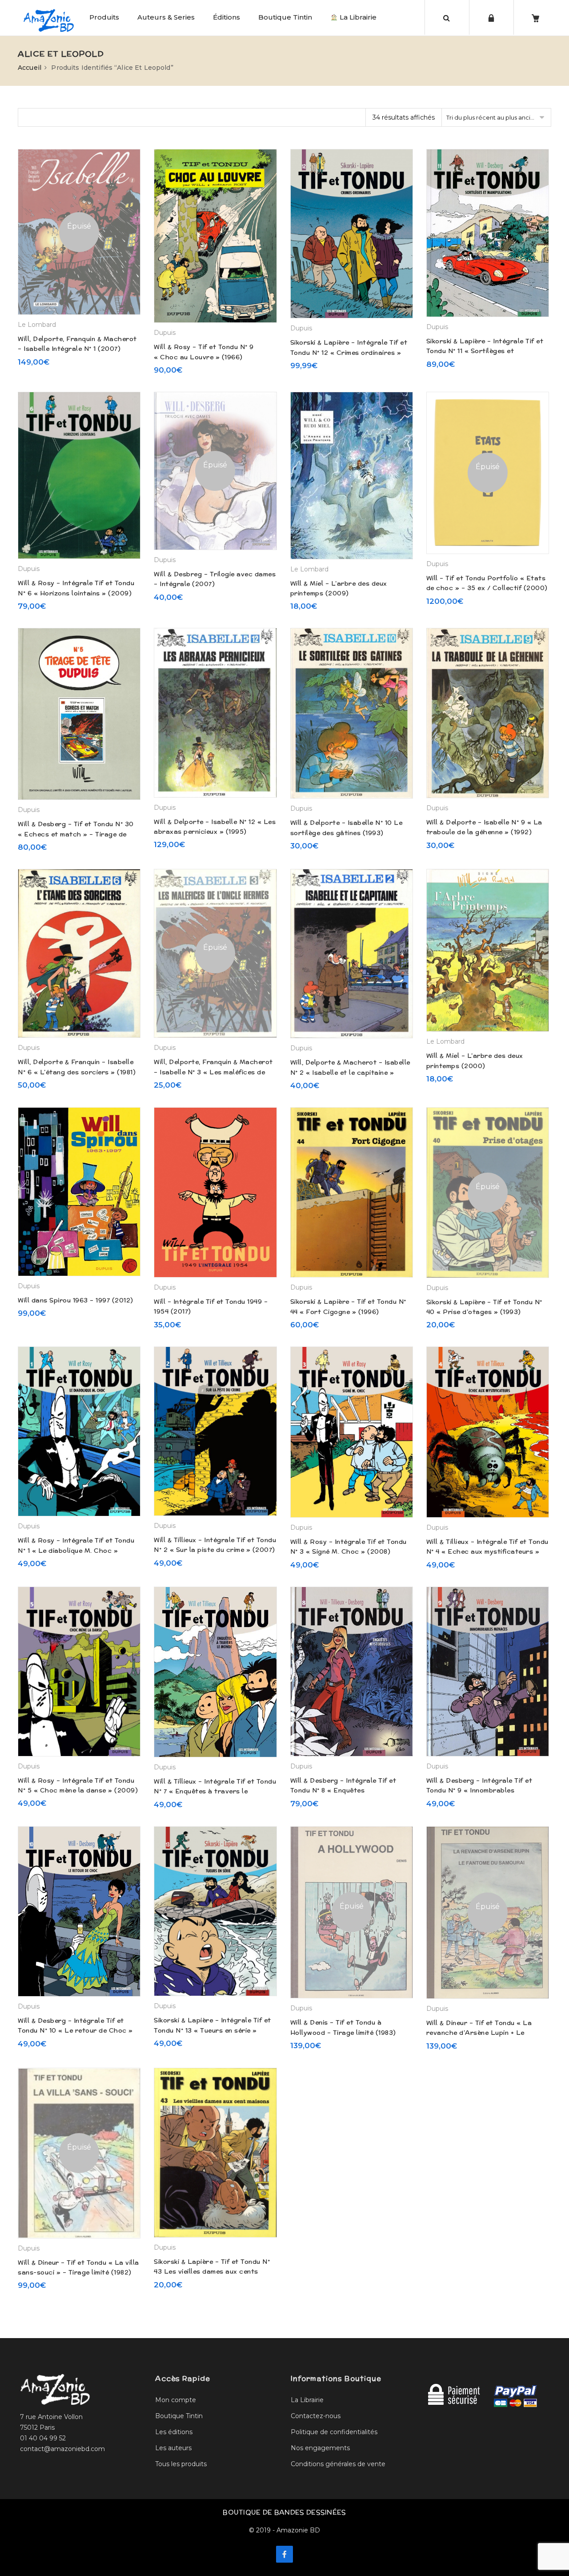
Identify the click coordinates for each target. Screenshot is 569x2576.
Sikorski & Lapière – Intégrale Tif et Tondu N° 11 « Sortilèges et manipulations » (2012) (485, 351)
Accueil (30, 68)
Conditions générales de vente (338, 2464)
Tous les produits (181, 2464)
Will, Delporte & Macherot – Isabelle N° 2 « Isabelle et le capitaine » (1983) (350, 1072)
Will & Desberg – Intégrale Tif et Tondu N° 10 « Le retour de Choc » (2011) (75, 2031)
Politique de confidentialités (334, 2432)
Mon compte (176, 2400)
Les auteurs (173, 2448)
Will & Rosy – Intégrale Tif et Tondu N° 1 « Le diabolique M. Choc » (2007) (76, 1550)
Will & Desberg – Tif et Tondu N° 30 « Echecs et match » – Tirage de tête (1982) (76, 834)
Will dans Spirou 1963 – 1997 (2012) (76, 1300)
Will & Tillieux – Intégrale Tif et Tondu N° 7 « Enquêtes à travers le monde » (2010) (215, 1791)
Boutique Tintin (285, 17)
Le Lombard (37, 325)
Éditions (226, 17)
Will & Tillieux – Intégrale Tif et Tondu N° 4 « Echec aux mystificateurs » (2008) (487, 1552)
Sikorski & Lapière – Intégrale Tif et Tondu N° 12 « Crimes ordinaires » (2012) (349, 352)
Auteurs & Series (166, 17)
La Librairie (357, 17)
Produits (104, 17)
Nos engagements (320, 2448)
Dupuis (165, 333)
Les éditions (174, 2432)
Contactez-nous (316, 2416)
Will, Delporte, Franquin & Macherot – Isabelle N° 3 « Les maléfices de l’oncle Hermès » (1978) (213, 1072)
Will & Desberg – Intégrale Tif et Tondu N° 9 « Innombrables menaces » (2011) (479, 1790)
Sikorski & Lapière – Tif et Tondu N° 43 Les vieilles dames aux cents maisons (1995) (212, 2272)
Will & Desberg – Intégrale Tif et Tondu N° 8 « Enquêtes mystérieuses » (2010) (343, 1790)
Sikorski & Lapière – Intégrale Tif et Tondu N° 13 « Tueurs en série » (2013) (212, 2030)
